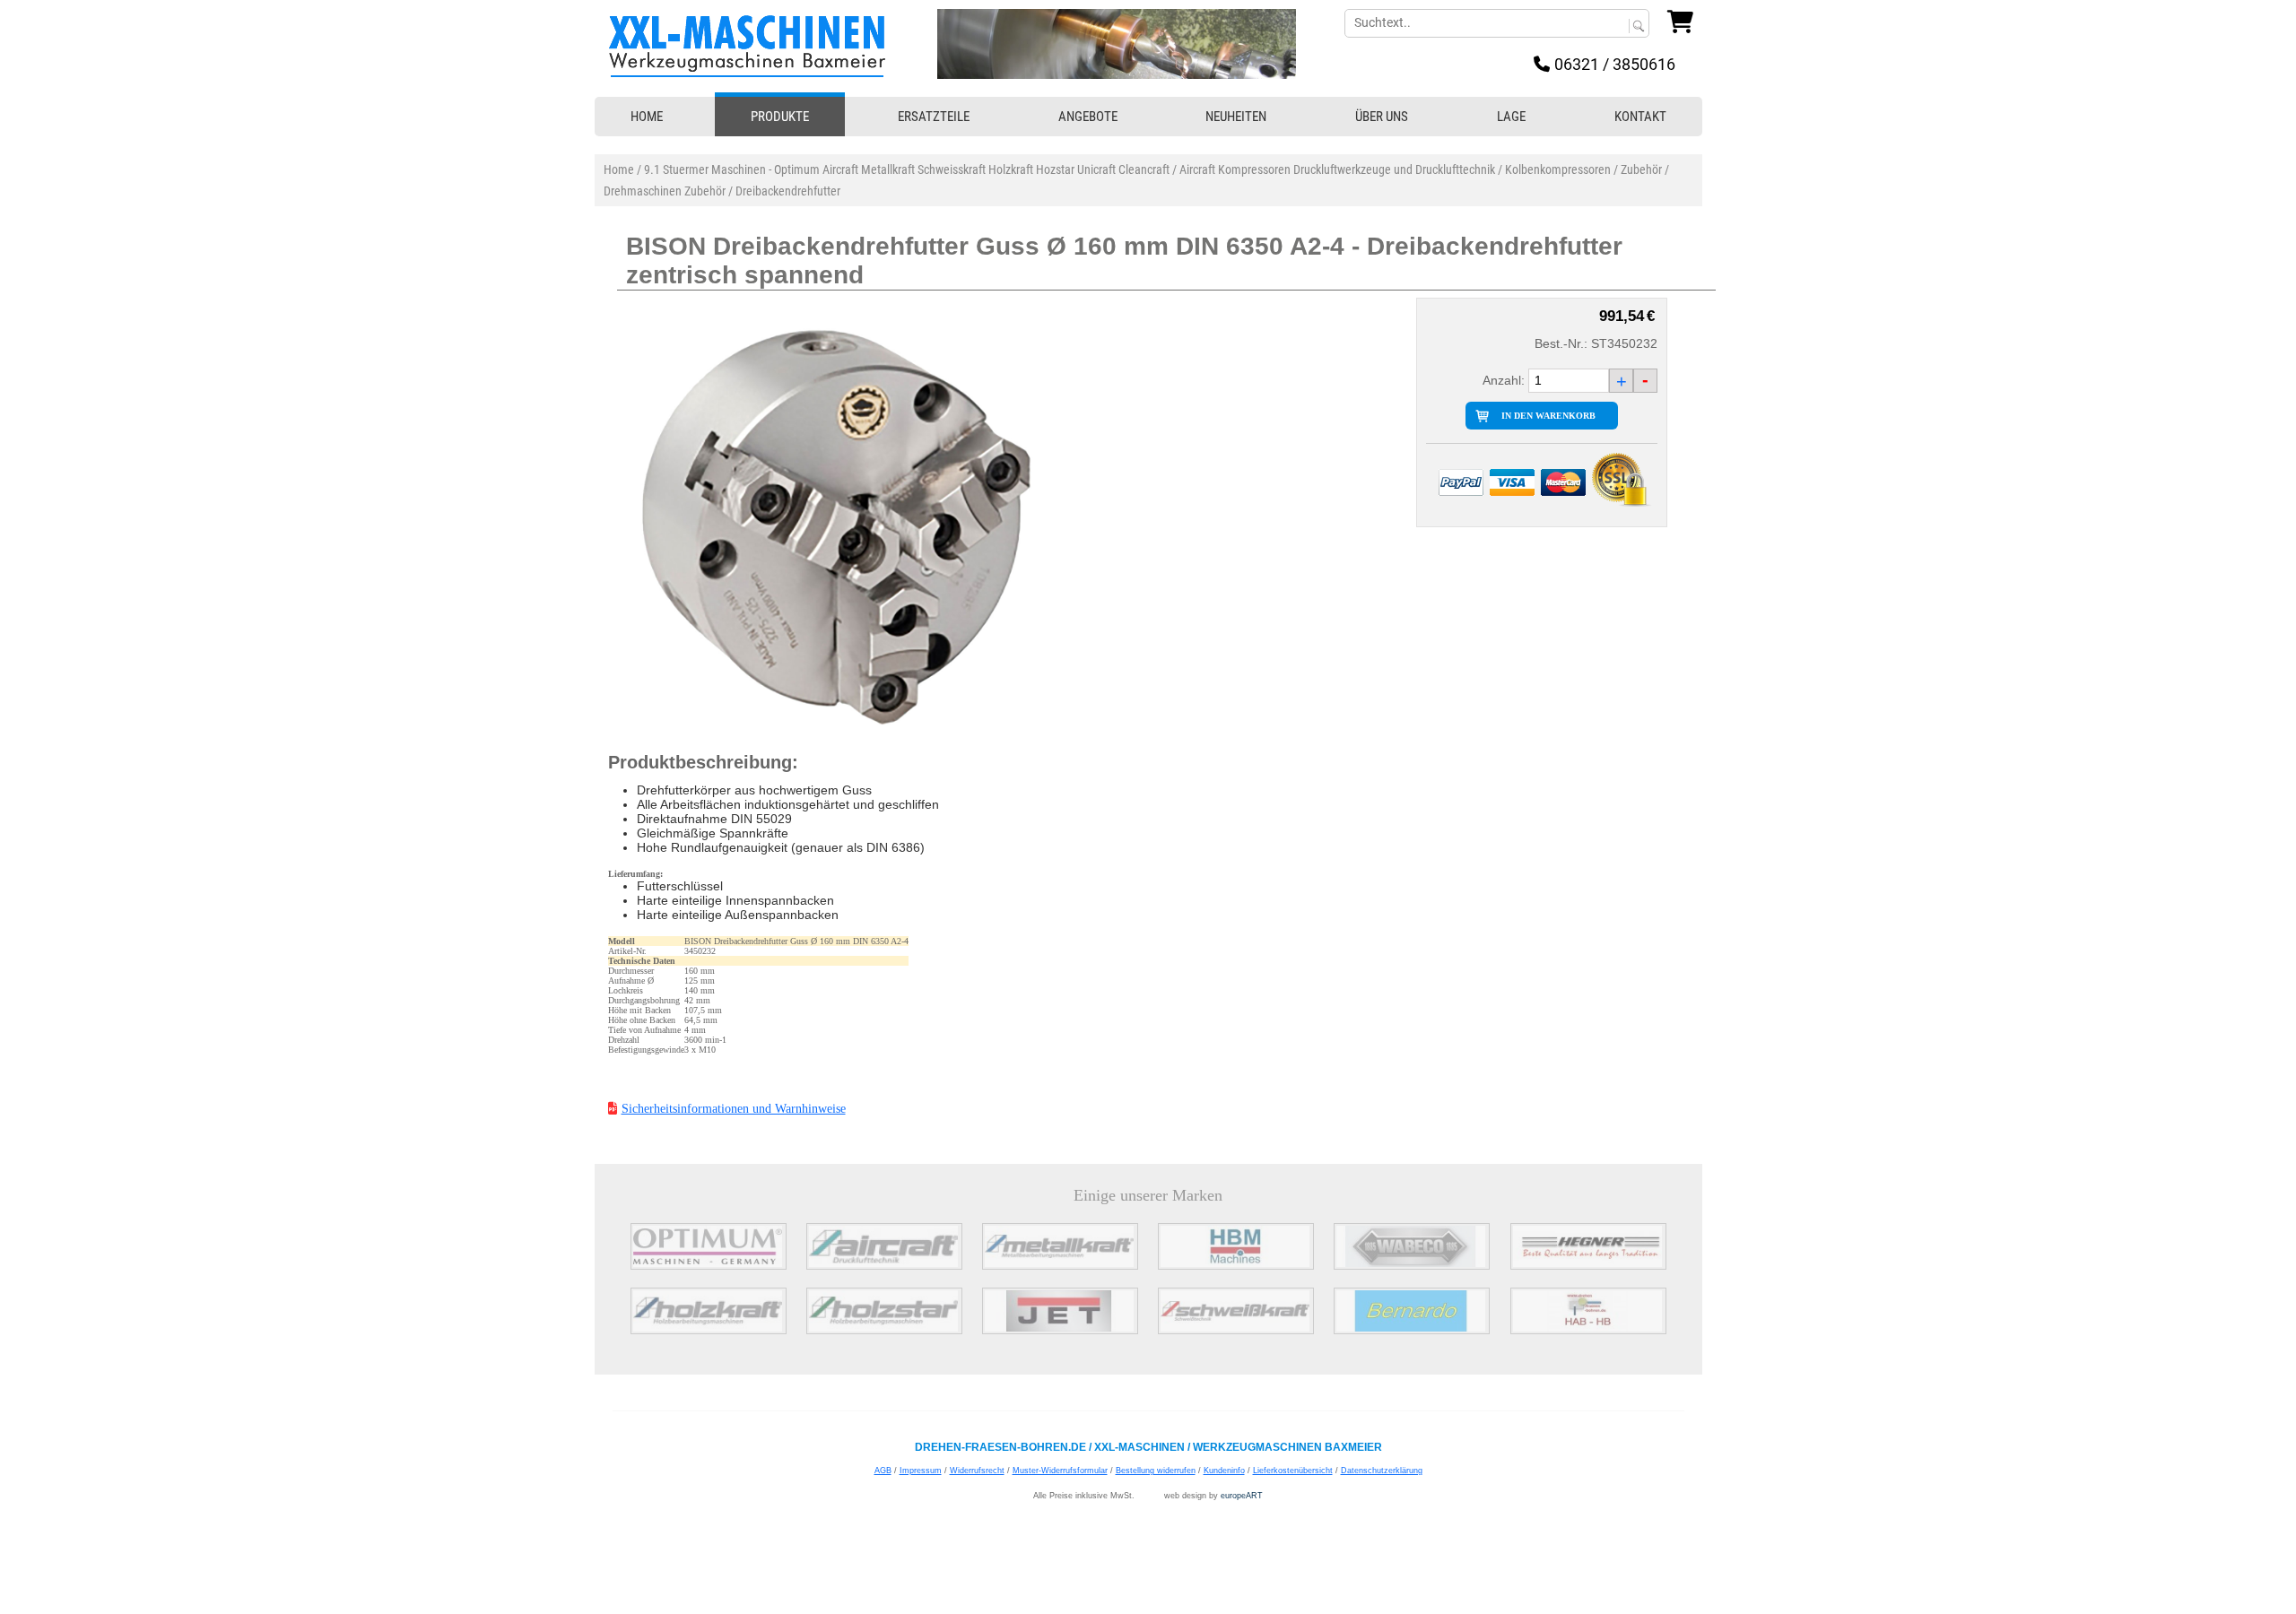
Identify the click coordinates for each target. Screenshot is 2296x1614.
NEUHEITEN (1236, 117)
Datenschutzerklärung (1382, 1471)
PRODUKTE (780, 117)
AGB (883, 1471)
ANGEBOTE (1088, 117)
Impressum (921, 1471)
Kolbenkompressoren (1558, 169)
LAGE (1511, 117)
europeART (1242, 1496)
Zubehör (1641, 169)
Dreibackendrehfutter (788, 191)
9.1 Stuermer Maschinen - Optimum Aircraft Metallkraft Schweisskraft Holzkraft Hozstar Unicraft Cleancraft (907, 169)
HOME (647, 117)
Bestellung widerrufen (1156, 1471)
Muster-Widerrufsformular (1060, 1471)
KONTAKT (1640, 117)
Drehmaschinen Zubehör (665, 191)
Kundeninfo (1224, 1471)
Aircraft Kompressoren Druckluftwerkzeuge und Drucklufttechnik (1337, 169)
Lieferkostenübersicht (1293, 1471)
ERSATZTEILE (934, 117)
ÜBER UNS (1382, 117)
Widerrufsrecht (977, 1471)
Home (619, 169)
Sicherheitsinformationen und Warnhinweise (734, 1109)
